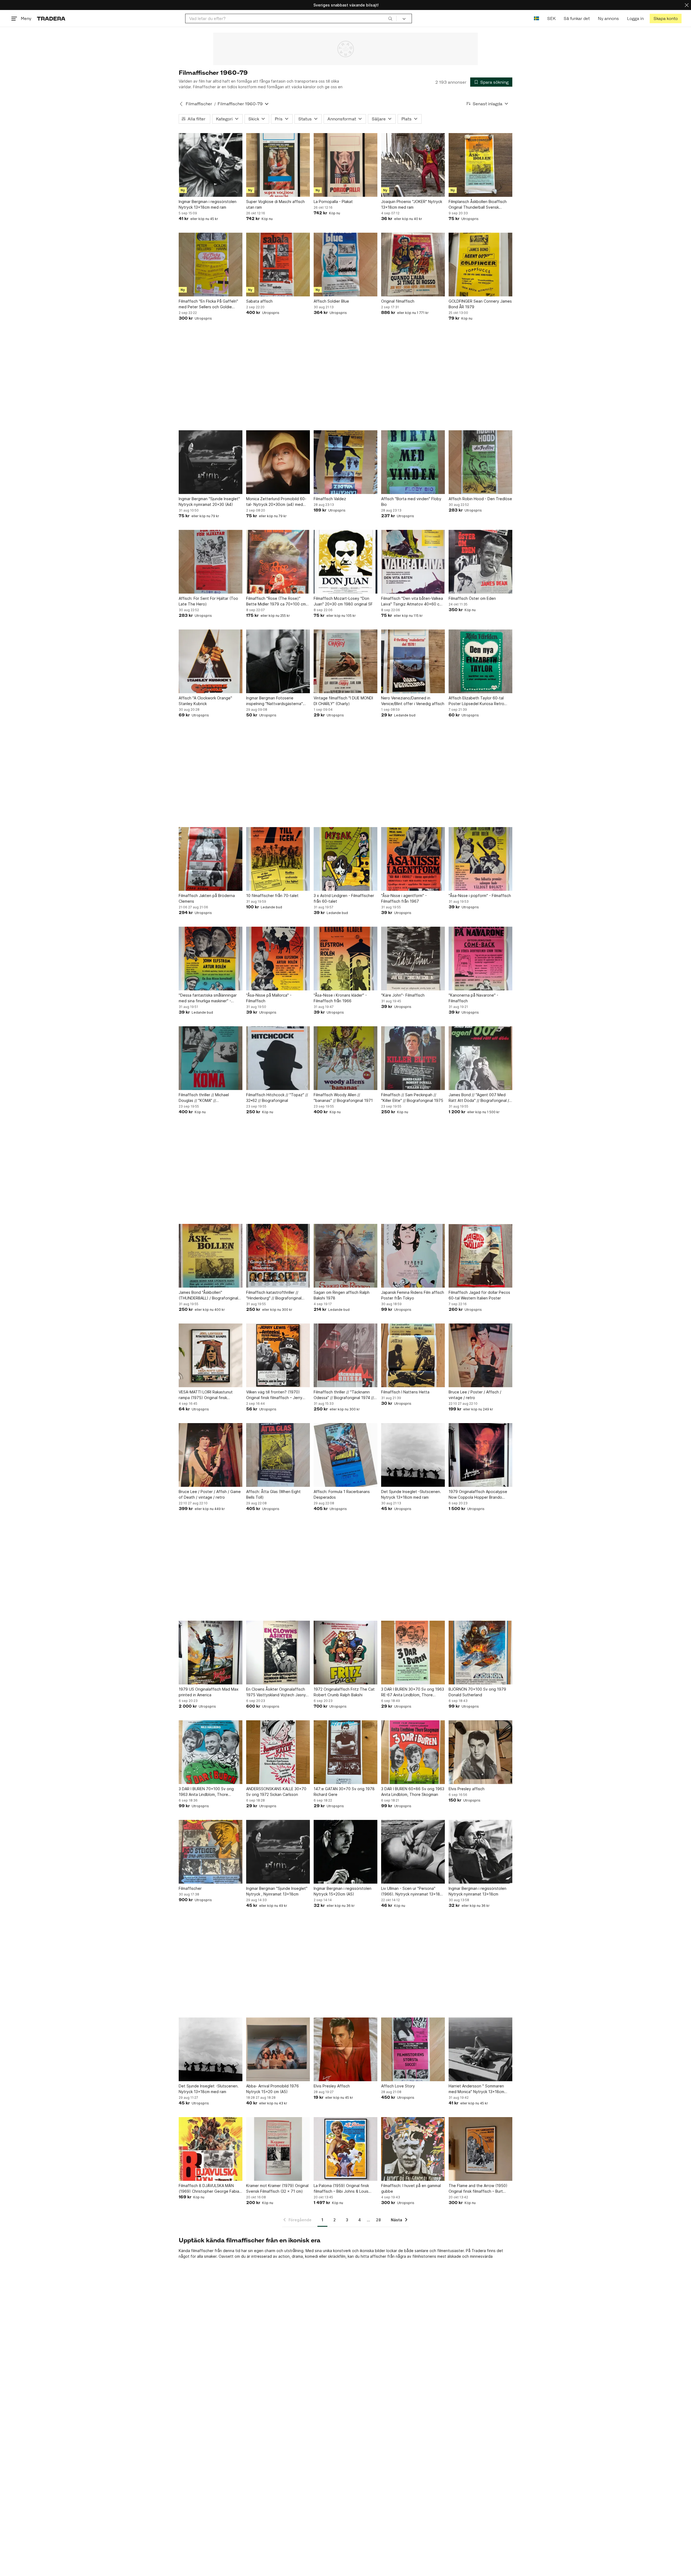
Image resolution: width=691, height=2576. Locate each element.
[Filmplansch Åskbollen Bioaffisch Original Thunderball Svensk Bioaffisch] (480, 165)
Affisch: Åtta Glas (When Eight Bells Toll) (273, 1494)
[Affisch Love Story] (413, 2049)
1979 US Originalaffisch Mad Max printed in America (209, 1692)
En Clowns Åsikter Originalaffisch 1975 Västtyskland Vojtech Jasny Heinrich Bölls (276, 1692)
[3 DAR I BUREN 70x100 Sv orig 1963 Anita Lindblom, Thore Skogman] (211, 1752)
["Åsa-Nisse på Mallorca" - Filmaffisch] (278, 959)
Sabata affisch (259, 301)
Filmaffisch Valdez (330, 499)
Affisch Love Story (398, 2086)
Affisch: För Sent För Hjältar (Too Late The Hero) (208, 601)
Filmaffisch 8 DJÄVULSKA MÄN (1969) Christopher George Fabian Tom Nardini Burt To (210, 2189)
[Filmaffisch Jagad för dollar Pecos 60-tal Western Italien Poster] (480, 1256)
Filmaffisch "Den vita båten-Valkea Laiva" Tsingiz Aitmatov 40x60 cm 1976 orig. (412, 601)
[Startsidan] (51, 18)
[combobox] (291, 18)
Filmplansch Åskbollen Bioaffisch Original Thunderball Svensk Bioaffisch (478, 205)
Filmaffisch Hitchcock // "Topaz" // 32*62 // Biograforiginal (277, 1098)
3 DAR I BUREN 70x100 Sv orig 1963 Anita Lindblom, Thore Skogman (206, 1792)
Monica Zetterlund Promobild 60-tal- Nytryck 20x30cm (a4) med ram (276, 502)
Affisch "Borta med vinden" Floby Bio (411, 502)
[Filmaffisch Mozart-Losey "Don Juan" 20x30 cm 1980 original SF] (345, 562)
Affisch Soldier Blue (331, 301)
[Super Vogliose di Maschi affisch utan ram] (278, 165)
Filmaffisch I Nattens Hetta (405, 1392)
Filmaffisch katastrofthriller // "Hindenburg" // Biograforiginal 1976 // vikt (274, 1295)
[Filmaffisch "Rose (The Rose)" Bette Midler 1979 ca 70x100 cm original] (278, 562)
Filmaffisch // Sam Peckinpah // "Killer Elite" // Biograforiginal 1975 (412, 1098)
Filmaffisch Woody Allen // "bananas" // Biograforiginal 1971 (343, 1098)
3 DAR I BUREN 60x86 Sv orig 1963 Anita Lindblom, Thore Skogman (413, 1792)
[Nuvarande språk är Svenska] (536, 18)
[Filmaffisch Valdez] (345, 462)
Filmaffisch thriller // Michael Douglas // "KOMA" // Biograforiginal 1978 (204, 1098)
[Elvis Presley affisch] (480, 1752)
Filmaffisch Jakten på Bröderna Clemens (207, 898)
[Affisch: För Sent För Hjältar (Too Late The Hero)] (211, 562)
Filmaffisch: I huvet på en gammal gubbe (411, 2188)
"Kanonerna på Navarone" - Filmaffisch (473, 998)
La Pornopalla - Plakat (333, 202)
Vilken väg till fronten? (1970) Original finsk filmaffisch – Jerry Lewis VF (274, 1395)
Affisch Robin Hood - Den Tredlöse (480, 499)
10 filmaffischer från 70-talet (272, 896)
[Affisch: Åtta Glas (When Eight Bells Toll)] (278, 1455)
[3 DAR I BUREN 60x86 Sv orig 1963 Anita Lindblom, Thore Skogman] (413, 1752)
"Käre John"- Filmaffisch (403, 995)
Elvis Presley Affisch (332, 2086)
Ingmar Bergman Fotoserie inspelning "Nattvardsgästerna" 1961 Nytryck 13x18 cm (275, 701)
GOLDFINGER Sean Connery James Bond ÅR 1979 (480, 304)
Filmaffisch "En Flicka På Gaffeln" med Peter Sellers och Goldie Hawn (208, 304)
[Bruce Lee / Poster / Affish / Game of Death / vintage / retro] (211, 1455)
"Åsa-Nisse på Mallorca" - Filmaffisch (269, 998)
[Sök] (390, 18)
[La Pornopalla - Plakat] (345, 165)
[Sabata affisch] (278, 265)
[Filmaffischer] (211, 1852)
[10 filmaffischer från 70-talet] (278, 859)
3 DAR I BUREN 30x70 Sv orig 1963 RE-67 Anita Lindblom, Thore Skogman (413, 1692)
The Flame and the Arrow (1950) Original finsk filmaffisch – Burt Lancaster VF (478, 2189)
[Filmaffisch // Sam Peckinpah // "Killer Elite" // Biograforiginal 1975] (413, 1058)
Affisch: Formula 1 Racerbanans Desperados (342, 1494)
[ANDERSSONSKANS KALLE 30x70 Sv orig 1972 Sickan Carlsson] (278, 1752)
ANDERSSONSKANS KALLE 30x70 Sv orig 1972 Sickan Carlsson (276, 1792)
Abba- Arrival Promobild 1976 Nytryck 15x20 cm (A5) (272, 2089)
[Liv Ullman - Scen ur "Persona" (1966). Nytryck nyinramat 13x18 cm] (413, 1852)
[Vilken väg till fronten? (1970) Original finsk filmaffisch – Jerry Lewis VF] (278, 1355)
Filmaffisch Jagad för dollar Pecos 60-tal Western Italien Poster (479, 1295)
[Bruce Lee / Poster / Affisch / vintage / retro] (480, 1355)
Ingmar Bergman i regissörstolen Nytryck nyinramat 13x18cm (477, 1891)
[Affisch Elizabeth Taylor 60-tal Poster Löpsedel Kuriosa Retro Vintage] (480, 661)
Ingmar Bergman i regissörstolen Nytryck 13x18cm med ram (208, 204)
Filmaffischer (199, 104)
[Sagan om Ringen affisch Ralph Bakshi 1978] (345, 1256)
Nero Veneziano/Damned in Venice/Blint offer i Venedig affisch (413, 701)
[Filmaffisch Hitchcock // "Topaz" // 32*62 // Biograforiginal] (278, 1058)
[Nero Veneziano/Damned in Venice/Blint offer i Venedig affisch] (413, 661)
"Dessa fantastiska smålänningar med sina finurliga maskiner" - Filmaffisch (208, 998)
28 (378, 2220)
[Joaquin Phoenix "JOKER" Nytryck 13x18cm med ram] (413, 165)
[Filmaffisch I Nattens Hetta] (413, 1355)
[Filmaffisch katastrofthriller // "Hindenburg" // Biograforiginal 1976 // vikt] (278, 1256)
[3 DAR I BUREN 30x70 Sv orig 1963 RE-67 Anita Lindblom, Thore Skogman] (413, 1653)
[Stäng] (687, 5)
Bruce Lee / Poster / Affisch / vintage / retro (475, 1395)
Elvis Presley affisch (467, 1789)
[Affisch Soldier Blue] (345, 265)
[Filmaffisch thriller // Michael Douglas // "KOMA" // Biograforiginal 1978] (211, 1058)
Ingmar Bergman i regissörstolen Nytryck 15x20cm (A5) (343, 1891)
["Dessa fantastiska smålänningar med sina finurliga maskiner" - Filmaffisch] (211, 959)
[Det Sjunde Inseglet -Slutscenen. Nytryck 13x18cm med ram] (413, 1455)
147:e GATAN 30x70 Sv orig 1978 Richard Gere (344, 1792)
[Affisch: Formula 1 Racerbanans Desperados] (345, 1455)
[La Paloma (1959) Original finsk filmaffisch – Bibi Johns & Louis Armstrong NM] (345, 2149)
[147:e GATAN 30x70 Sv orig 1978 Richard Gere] (345, 1752)
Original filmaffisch (398, 301)
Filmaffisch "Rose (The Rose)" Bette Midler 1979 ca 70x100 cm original (276, 601)
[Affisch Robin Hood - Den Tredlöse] (480, 462)
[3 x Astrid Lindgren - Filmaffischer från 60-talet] (345, 859)
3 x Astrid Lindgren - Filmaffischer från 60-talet (344, 898)
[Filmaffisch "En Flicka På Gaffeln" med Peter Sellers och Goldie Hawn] (211, 265)
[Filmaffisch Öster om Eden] (480, 562)
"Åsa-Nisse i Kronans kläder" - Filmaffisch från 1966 (340, 998)
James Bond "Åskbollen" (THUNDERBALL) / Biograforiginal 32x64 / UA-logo (208, 1295)
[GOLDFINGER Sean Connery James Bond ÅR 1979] (480, 265)
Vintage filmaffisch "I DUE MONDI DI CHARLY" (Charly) (343, 701)
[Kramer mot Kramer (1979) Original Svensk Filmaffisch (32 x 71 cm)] (278, 2149)
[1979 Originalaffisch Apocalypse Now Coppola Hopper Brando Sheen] (480, 1455)
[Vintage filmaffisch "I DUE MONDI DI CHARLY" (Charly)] (345, 661)
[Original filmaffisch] (413, 265)
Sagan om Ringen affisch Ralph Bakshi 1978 (342, 1295)
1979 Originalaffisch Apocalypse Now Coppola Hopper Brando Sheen (478, 1495)
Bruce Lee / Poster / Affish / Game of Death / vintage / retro (210, 1494)
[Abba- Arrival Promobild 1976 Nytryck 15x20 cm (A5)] (278, 2049)
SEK (551, 18)
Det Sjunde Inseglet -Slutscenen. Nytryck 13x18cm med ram (411, 1494)
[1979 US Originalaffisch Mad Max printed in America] (211, 1653)
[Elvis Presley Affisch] (345, 2049)
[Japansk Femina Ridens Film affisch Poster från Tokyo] (413, 1256)
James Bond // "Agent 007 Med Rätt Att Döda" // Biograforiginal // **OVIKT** (480, 1098)
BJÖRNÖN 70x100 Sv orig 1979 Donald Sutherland (477, 1692)
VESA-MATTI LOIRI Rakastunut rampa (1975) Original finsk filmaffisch (206, 1395)
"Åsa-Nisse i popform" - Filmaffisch (480, 896)
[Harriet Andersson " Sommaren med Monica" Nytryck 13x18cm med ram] (480, 2049)
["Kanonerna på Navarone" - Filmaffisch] (480, 959)
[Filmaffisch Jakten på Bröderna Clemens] (211, 859)
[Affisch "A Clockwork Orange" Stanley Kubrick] (211, 661)
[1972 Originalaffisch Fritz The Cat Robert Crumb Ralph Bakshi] (345, 1653)
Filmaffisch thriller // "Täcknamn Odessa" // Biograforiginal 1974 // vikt (344, 1395)
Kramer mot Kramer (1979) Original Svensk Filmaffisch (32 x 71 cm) (277, 2188)
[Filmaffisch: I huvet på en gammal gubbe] (413, 2149)
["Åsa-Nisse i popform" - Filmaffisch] (480, 859)
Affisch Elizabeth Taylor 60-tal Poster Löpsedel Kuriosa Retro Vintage (476, 701)
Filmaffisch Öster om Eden (472, 598)
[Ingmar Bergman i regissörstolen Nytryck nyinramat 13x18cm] (480, 1852)
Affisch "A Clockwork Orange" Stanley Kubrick (205, 701)
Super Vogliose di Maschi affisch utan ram (275, 204)
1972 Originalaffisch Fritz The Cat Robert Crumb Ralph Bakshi (344, 1692)
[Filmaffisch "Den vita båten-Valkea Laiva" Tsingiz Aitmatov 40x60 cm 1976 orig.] (413, 562)
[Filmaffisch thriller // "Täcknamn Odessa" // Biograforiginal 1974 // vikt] (345, 1355)
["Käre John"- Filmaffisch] (413, 959)
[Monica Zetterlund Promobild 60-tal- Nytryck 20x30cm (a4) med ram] (278, 462)
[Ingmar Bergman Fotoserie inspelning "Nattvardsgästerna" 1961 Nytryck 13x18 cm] (278, 661)
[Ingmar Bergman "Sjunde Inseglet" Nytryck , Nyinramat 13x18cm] (278, 1852)
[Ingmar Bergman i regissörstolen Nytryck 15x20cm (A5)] (345, 1852)
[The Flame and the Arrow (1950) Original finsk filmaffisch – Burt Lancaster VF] (480, 2149)
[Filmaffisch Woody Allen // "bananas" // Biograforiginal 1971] (345, 1058)
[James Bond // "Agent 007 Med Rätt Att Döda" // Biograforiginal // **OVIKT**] (480, 1058)
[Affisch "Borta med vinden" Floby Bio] (413, 462)
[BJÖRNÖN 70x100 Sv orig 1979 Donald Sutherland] (480, 1653)
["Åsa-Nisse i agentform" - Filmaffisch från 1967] (413, 859)
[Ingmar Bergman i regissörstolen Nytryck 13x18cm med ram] (211, 165)
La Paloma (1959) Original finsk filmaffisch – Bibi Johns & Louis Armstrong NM (341, 2189)
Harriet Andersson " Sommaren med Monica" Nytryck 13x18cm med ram (476, 2089)
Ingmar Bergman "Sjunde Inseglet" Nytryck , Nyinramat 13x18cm (277, 1891)
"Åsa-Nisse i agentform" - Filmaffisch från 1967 (404, 898)
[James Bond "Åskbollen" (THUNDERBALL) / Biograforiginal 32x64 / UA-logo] (211, 1256)
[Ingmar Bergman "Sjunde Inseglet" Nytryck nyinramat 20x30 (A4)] (211, 462)
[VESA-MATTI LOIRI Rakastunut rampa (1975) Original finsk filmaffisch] (211, 1355)
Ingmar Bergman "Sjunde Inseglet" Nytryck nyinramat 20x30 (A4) (209, 502)
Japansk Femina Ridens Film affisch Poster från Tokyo (413, 1295)
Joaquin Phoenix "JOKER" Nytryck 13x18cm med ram (412, 204)
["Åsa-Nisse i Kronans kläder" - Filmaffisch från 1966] (345, 959)
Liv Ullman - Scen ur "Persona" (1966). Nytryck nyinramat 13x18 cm (411, 1891)
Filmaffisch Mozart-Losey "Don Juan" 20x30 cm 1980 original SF (343, 601)
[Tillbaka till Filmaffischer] (181, 104)
